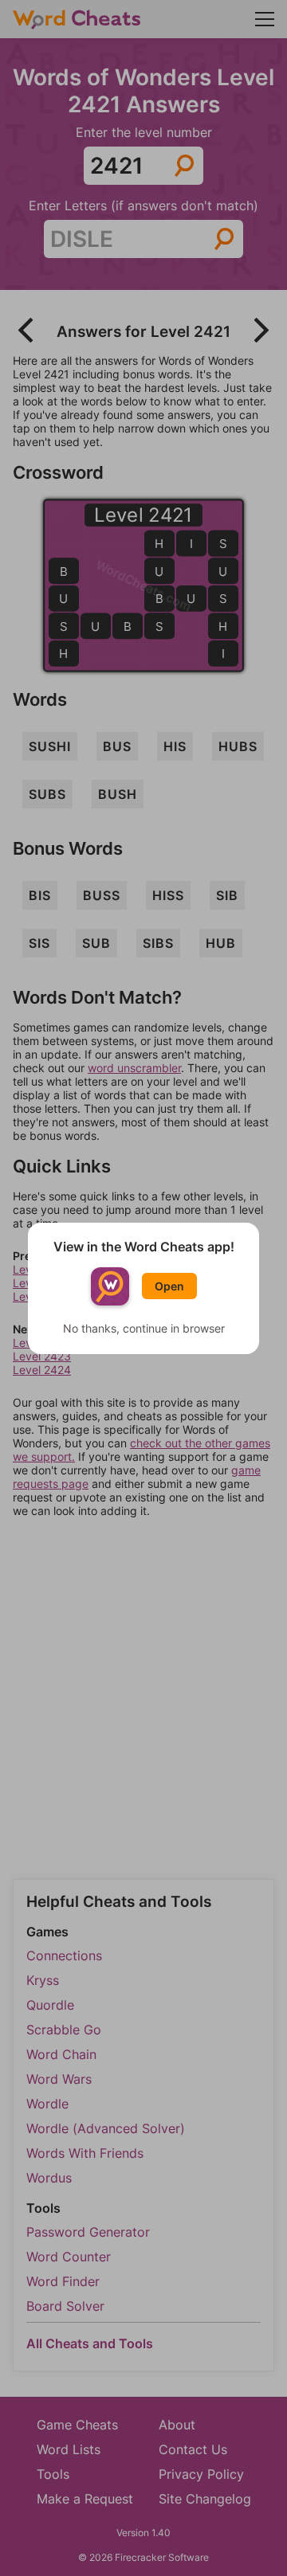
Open (169, 1286)
